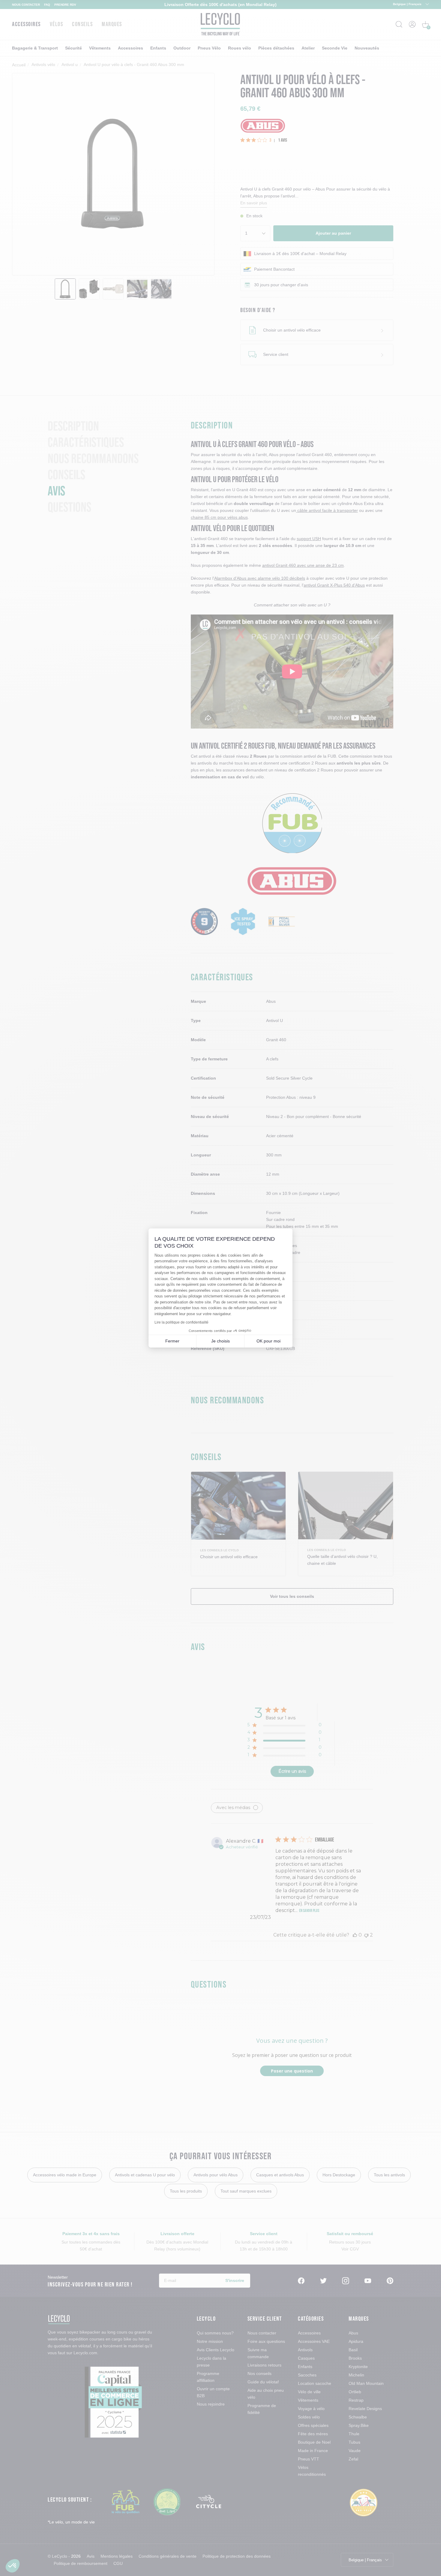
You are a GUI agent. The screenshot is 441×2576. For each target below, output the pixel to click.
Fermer (172, 1341)
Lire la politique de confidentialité (181, 1322)
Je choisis (220, 1341)
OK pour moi (268, 1341)
